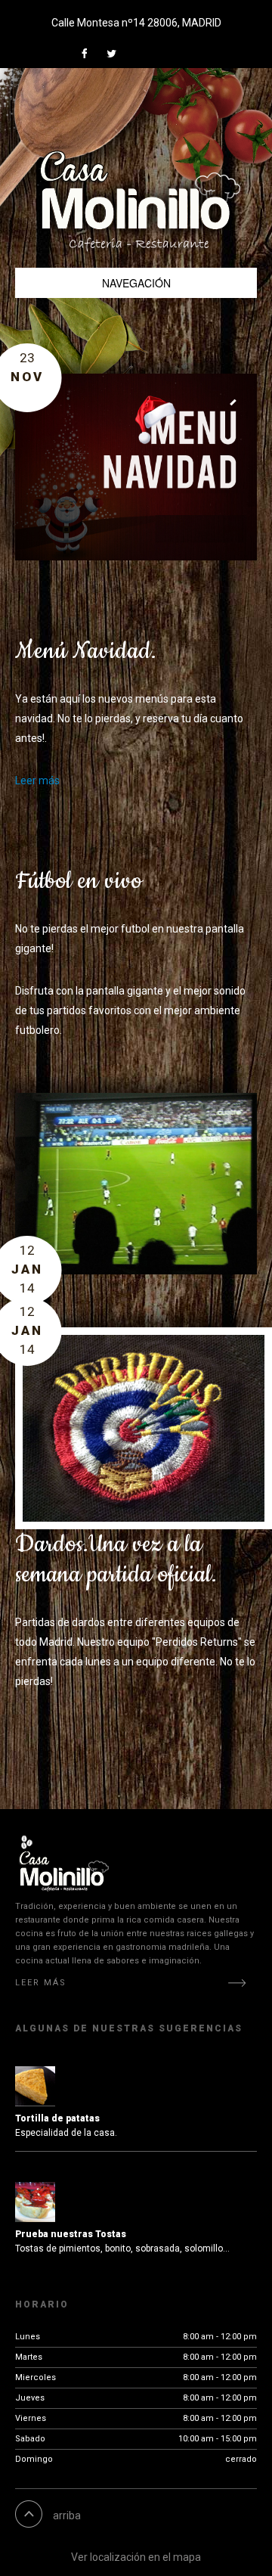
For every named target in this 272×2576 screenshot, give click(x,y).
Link (89, 53)
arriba (67, 2515)
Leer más (37, 781)
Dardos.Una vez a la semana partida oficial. (116, 1560)
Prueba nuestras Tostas (71, 2234)
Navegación (136, 283)
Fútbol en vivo (79, 881)
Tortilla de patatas (57, 2118)
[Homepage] (140, 183)
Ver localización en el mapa (136, 2557)
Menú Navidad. (86, 652)
